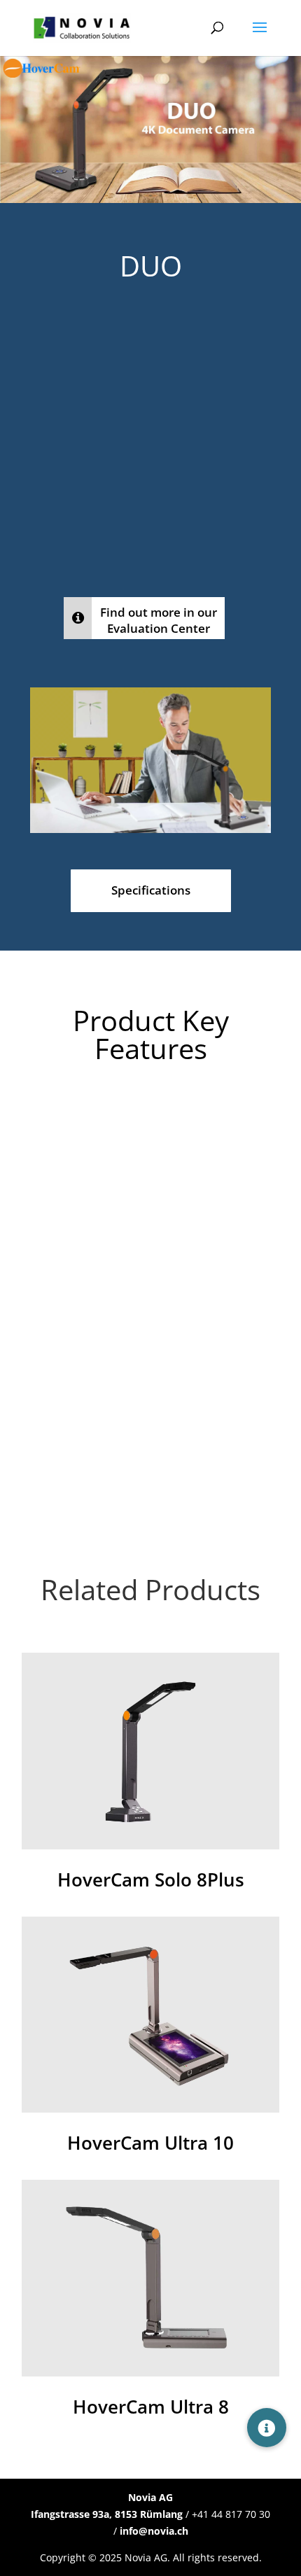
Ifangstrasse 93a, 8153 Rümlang (107, 2514)
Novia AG (150, 2497)
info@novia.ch (154, 2531)
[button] (267, 2428)
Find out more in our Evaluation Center (159, 620)
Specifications (151, 890)
